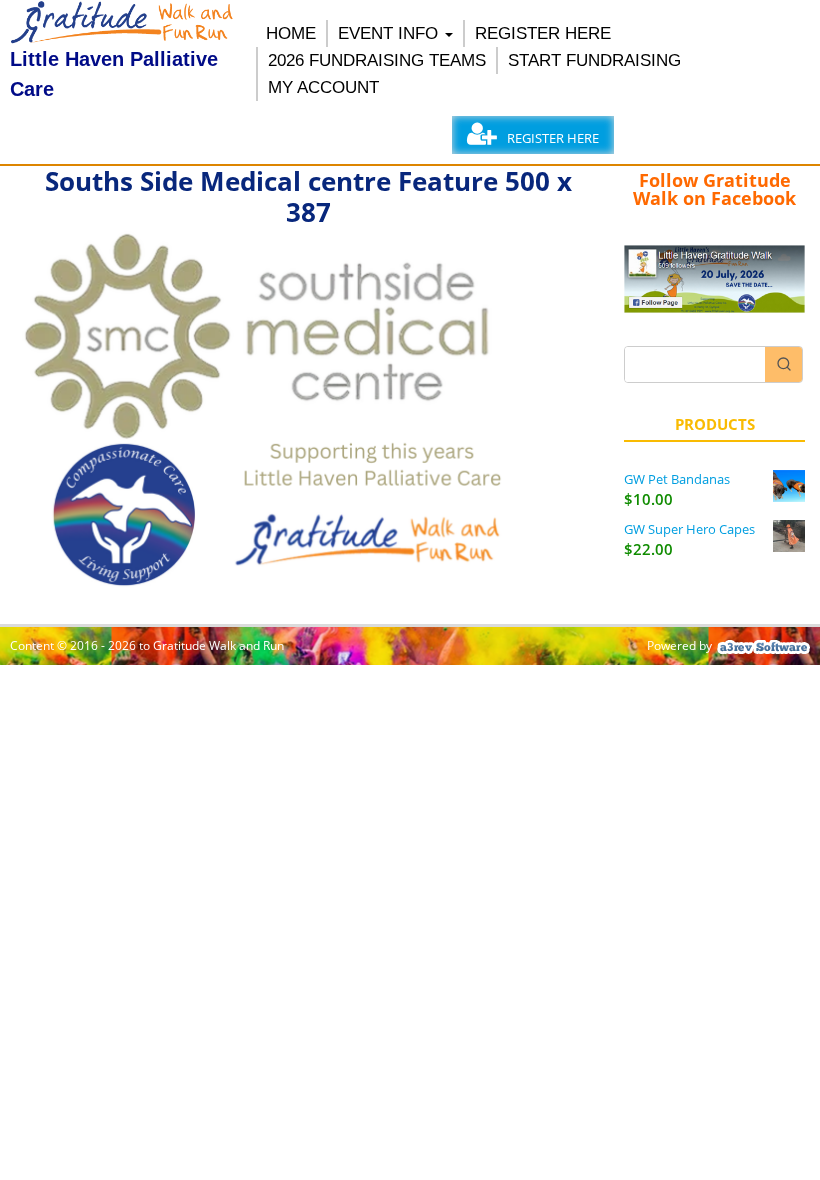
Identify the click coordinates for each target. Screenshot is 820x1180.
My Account (323, 87)
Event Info (388, 33)
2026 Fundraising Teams (377, 60)
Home (291, 33)
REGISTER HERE (543, 33)
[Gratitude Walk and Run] (123, 38)
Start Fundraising (594, 60)
